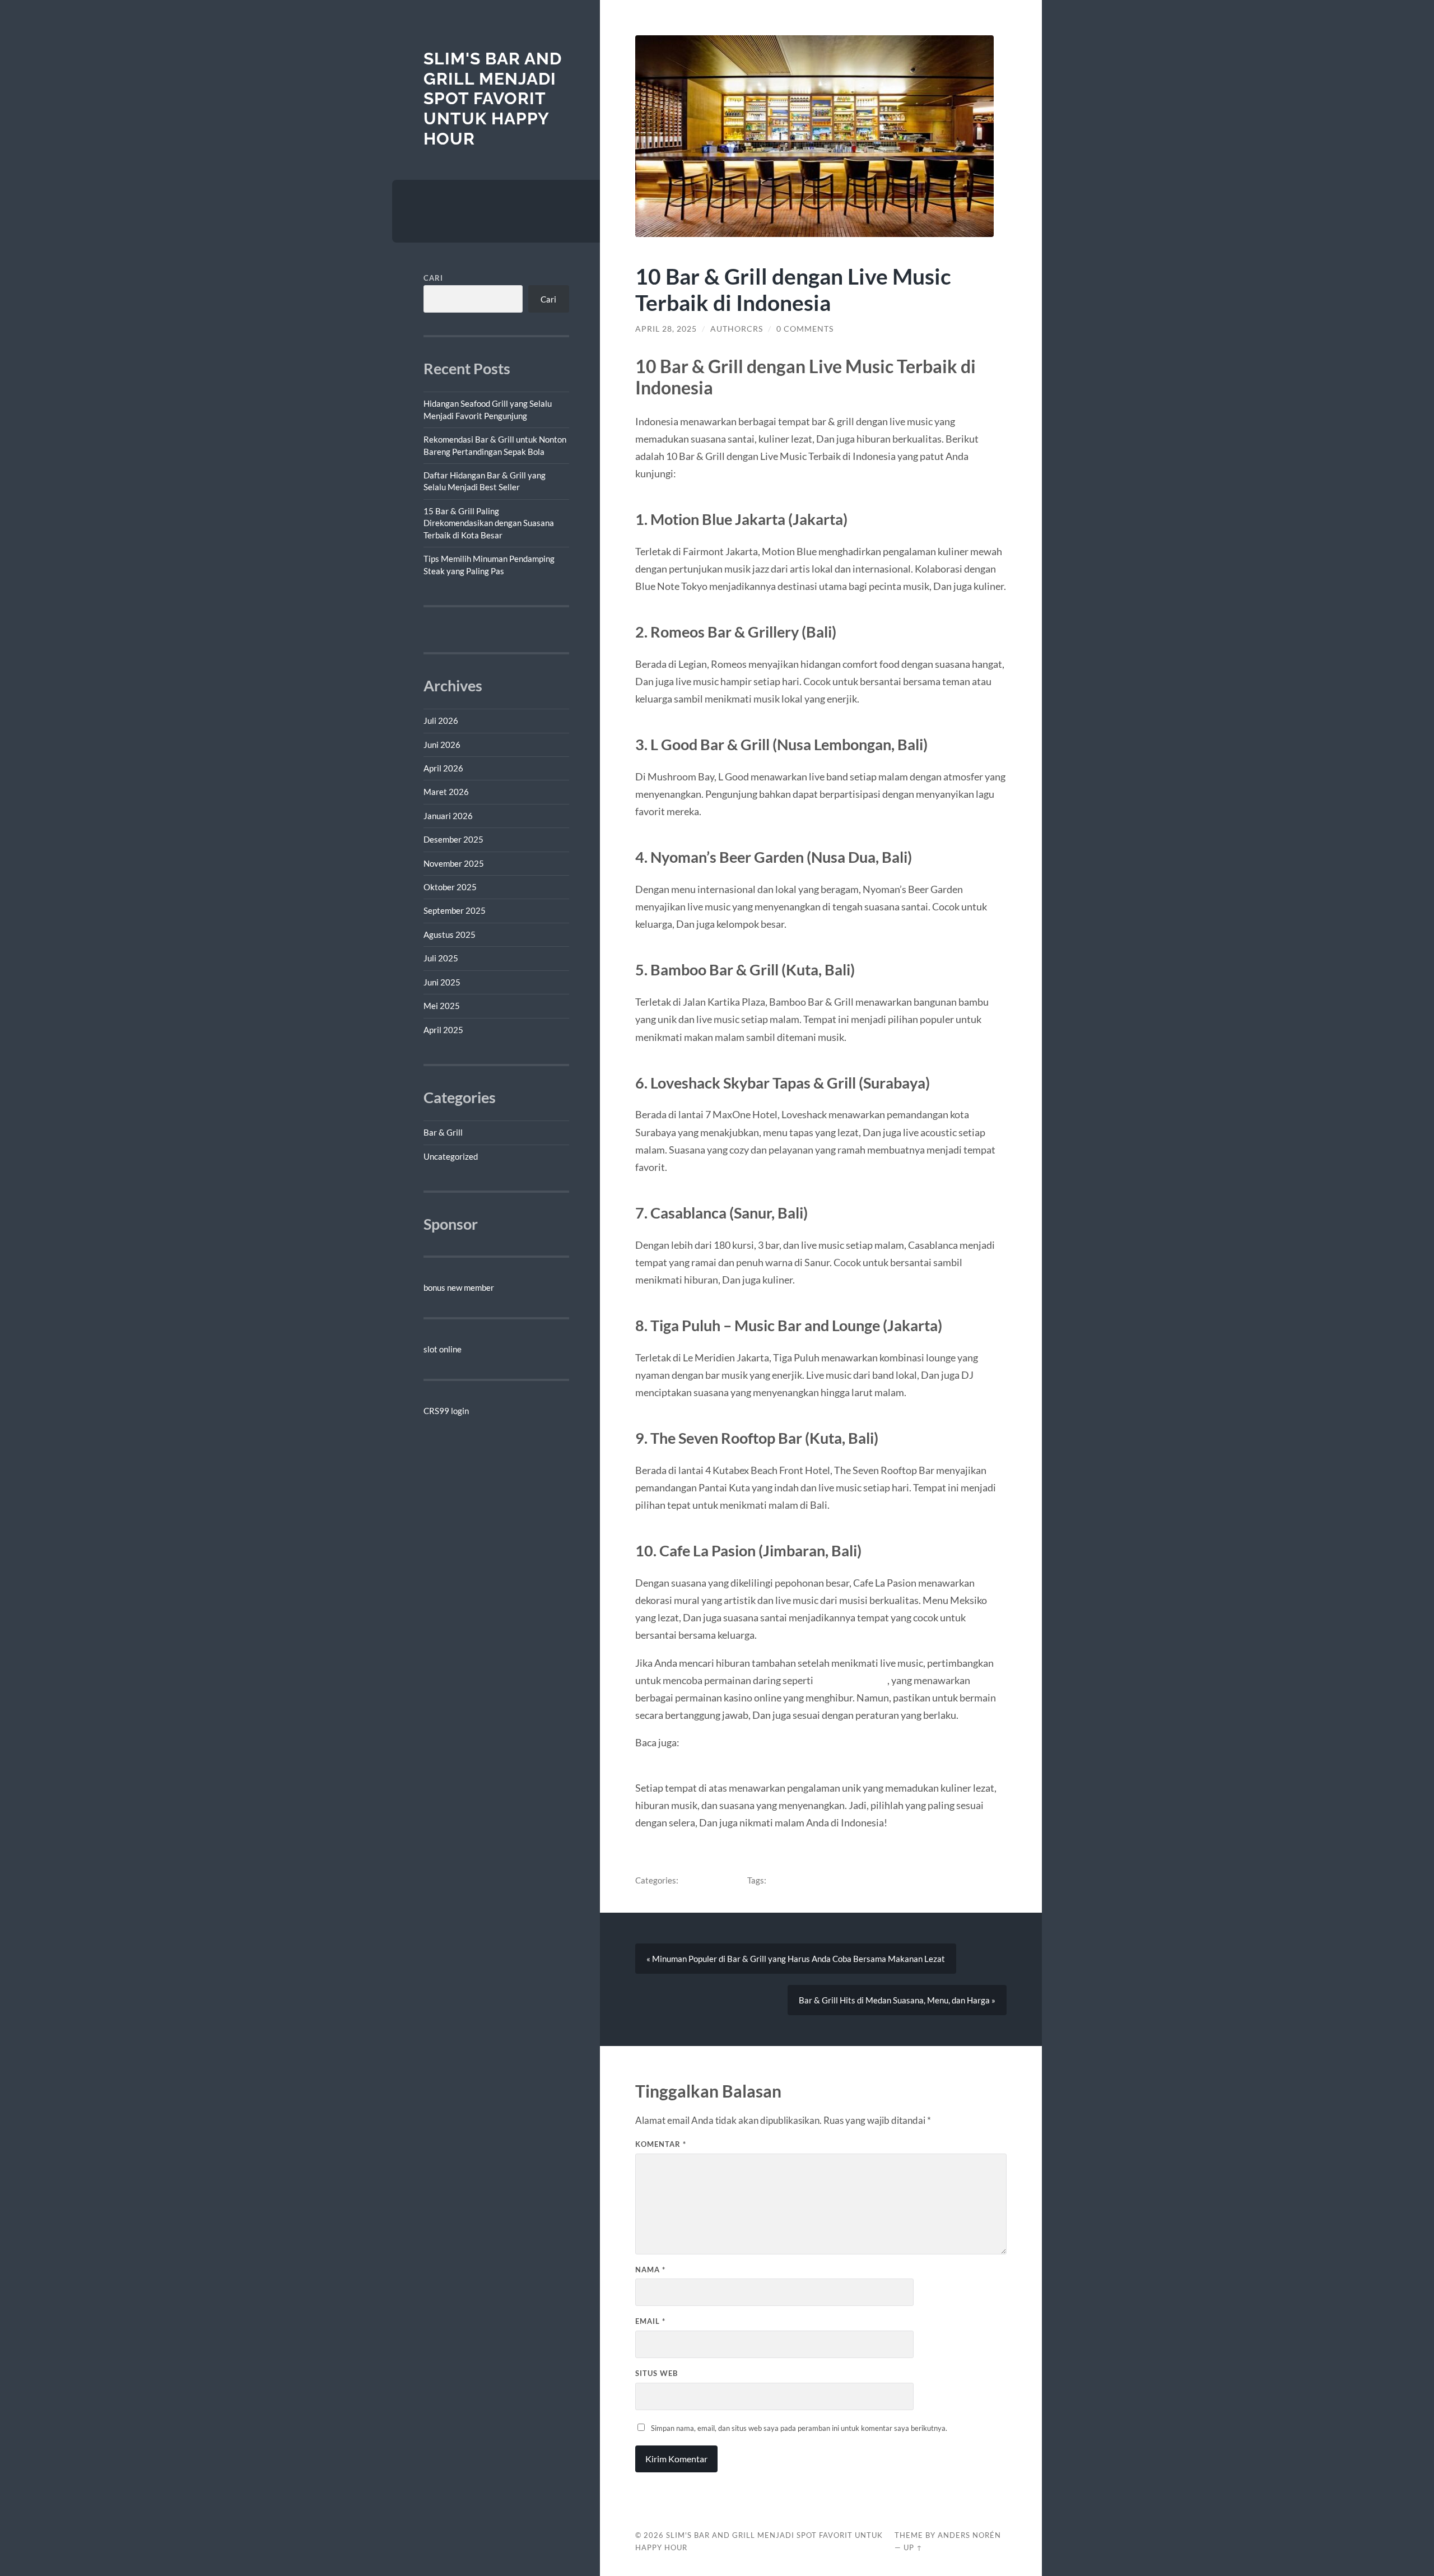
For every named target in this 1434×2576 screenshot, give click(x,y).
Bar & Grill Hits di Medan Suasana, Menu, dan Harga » (897, 2000)
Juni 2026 (442, 745)
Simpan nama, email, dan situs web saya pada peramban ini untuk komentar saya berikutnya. (799, 2428)
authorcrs (737, 329)
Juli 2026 (441, 720)
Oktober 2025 (450, 887)
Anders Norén (969, 2535)
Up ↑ (913, 2547)
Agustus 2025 (450, 934)
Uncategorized (451, 1156)
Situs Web (657, 2373)
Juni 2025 (442, 982)
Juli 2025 (441, 958)
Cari (433, 278)
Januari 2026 (448, 816)
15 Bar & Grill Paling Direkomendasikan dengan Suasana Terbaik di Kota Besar (489, 523)
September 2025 (455, 910)
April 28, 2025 (666, 329)
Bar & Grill (443, 1132)
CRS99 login (446, 1411)
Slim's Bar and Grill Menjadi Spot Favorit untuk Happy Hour (493, 99)
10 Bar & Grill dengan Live (816, 1880)
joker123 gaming (851, 1680)
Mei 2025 (442, 1006)
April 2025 (443, 1030)
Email (650, 2321)
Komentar (661, 2144)
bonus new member (459, 1287)
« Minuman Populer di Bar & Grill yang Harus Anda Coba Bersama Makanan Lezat (796, 1959)
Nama (650, 2270)
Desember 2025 (453, 839)
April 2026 (443, 768)
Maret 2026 (446, 792)
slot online (443, 1349)
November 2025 (454, 863)
